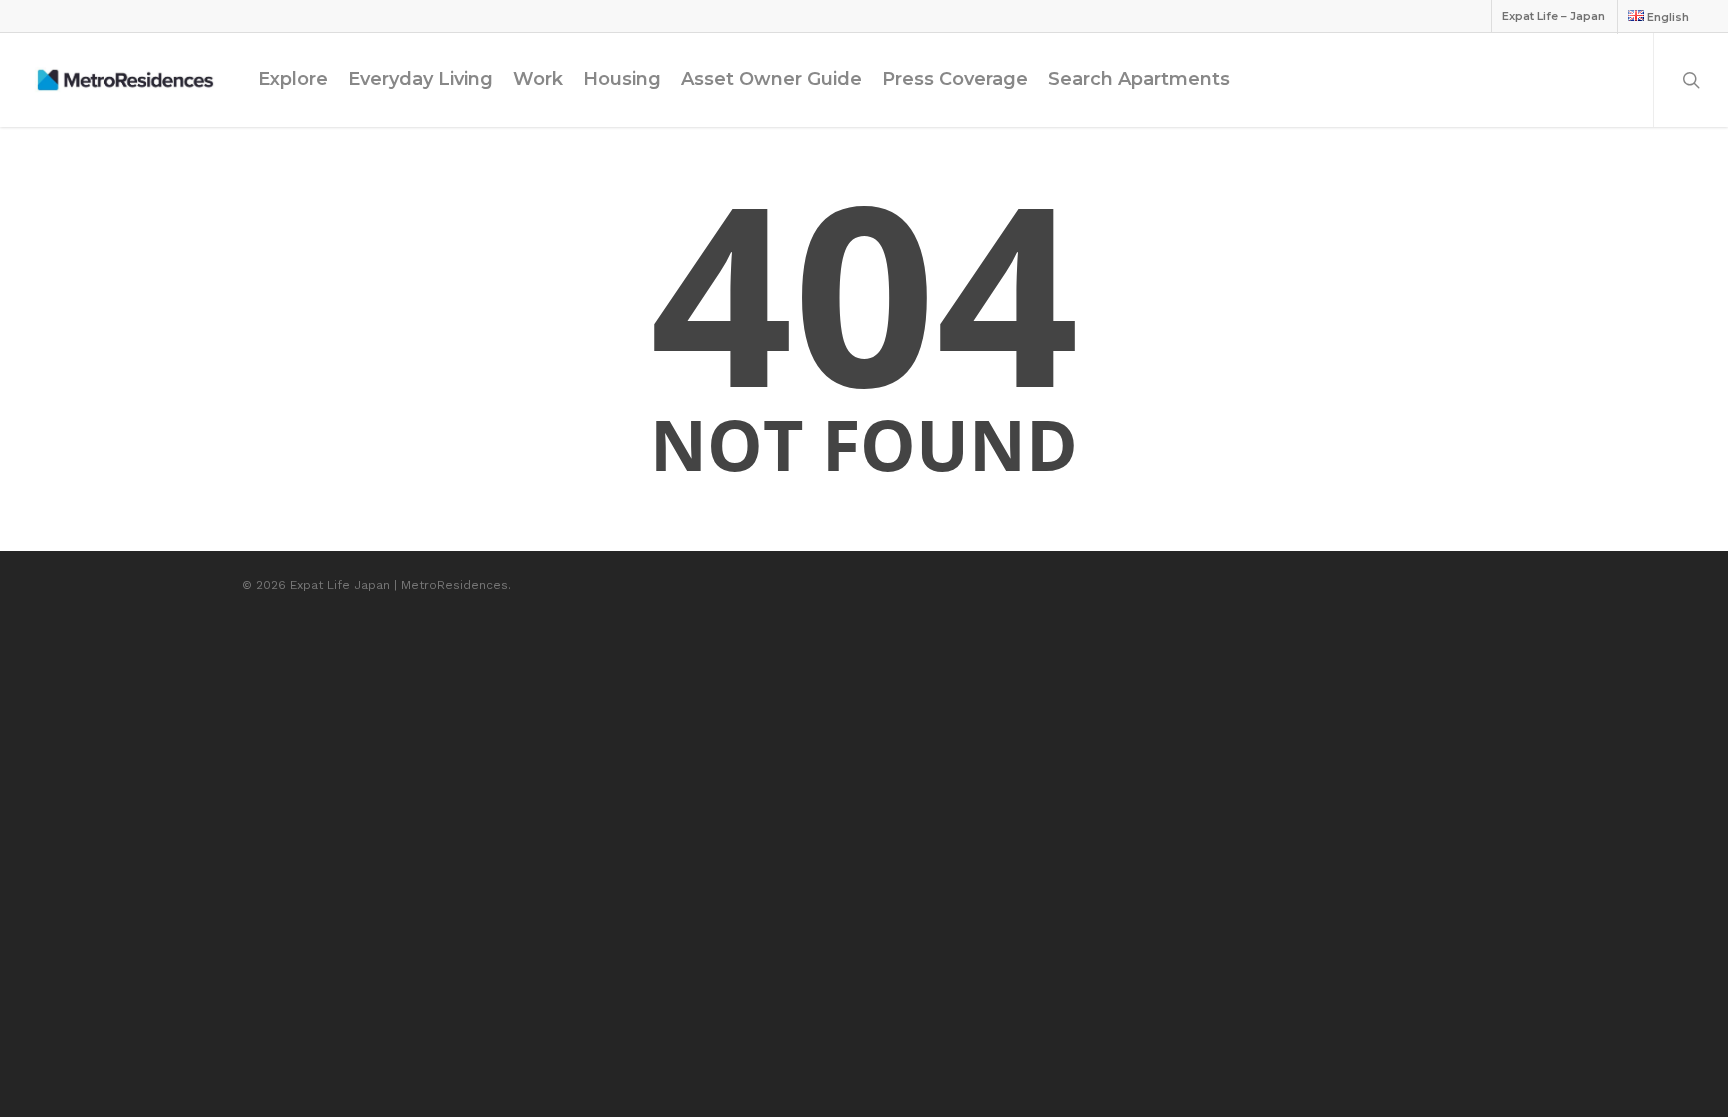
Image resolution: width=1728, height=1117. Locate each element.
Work (538, 79)
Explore (293, 79)
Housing (622, 79)
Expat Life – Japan (1553, 16)
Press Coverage (955, 79)
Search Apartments (1139, 79)
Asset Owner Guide (771, 79)
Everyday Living (420, 79)
